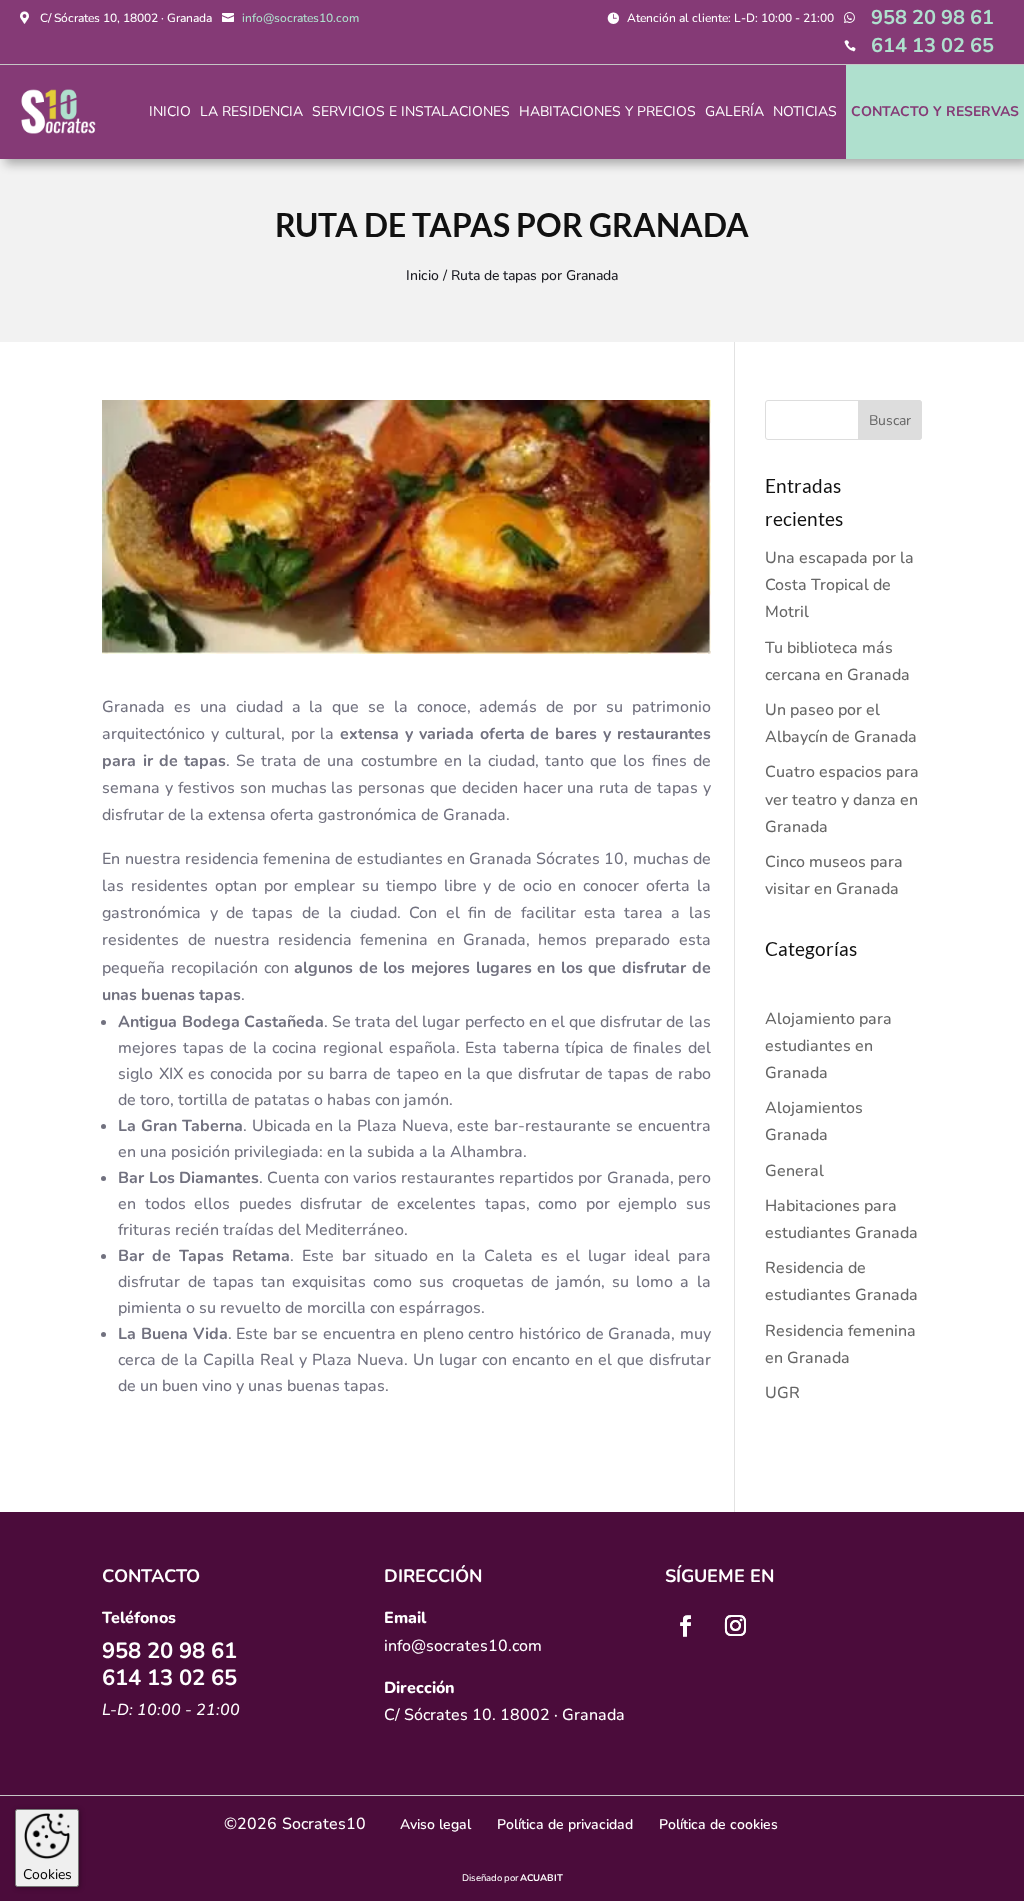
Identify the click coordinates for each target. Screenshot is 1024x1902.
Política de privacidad (565, 1824)
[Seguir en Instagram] (736, 1626)
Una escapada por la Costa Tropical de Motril (839, 585)
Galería (734, 111)
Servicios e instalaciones (411, 111)
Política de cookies (718, 1824)
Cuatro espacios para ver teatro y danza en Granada (842, 799)
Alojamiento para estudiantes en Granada (828, 1046)
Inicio (170, 111)
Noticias (805, 111)
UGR (782, 1393)
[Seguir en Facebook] (686, 1626)
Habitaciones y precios (607, 111)
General (794, 1171)
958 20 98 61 (932, 17)
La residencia (251, 111)
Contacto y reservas (935, 111)
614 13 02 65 (932, 45)
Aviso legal (435, 1824)
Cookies (47, 1874)
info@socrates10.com (300, 18)
